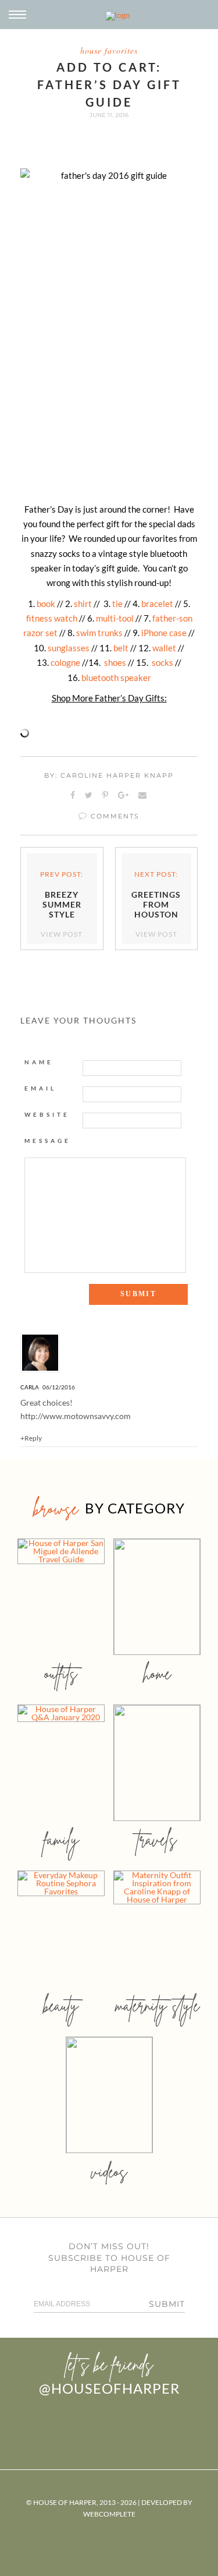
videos (109, 2171)
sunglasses (69, 648)
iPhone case (164, 633)
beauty (61, 2005)
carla (30, 1387)
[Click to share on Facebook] (73, 796)
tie (117, 604)
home (157, 1673)
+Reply (31, 1438)
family (61, 1839)
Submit (167, 2304)
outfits (61, 1673)
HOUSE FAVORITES (109, 50)
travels (157, 1839)
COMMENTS (114, 816)
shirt (83, 604)
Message (48, 1141)
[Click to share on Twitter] (89, 796)
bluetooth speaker (116, 677)
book (46, 604)
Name (39, 1062)
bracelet (157, 604)
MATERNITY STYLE (157, 2005)
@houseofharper (109, 2388)
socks (162, 662)
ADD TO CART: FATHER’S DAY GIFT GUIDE (109, 84)
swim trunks (99, 633)
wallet (164, 648)
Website (47, 1114)
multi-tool (115, 618)
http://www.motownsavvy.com (76, 1416)
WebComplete (109, 2514)
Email (40, 1088)
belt (121, 648)
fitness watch (52, 618)
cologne (65, 662)
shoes (115, 662)
